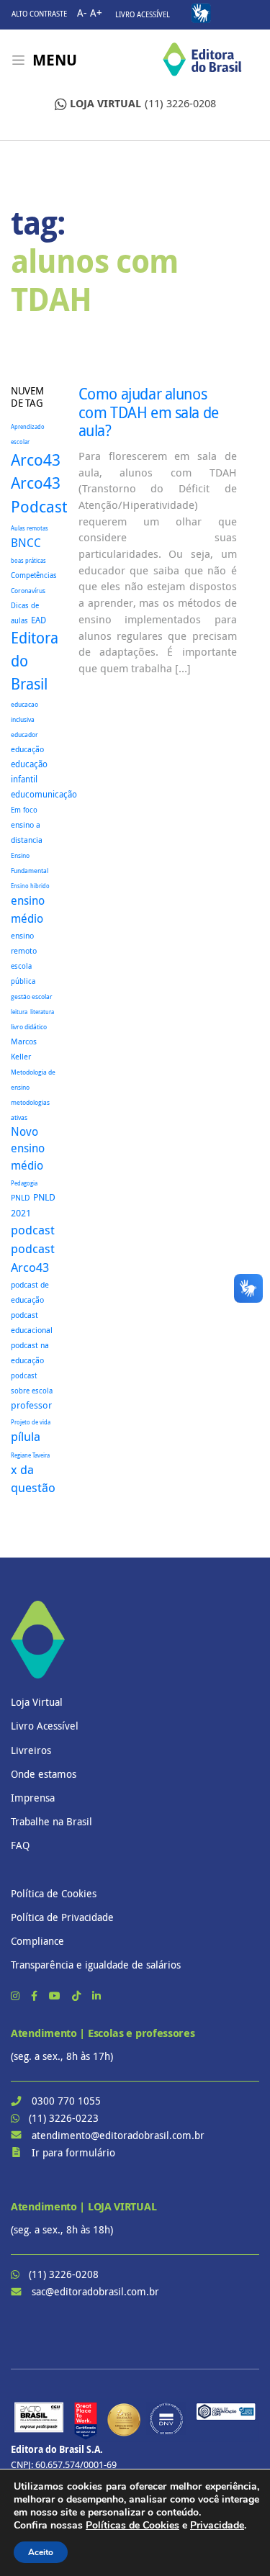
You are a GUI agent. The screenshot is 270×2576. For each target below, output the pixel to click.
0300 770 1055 (66, 2101)
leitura (19, 1012)
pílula (26, 1437)
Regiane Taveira (30, 1455)
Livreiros (31, 1750)
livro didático (29, 1027)
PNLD (21, 1197)
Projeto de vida (31, 1422)
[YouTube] (56, 1996)
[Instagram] (17, 1996)
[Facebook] (36, 1996)
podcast (33, 1230)
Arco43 (36, 460)
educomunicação (44, 794)
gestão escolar (32, 996)
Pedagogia (24, 1183)
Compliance (37, 1941)
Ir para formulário (73, 2152)
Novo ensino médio (28, 1149)
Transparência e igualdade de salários (96, 1965)
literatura (42, 1012)
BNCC (26, 543)
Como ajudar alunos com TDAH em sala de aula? (149, 412)
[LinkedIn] (96, 1996)
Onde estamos (44, 1774)
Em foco (24, 810)
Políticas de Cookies (132, 2525)
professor (31, 1405)
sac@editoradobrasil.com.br (95, 2291)
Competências (34, 575)
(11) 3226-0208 (143, 103)
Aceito (41, 2552)
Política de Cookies (54, 1893)
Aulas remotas (30, 528)
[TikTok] (78, 1996)
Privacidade (217, 2525)
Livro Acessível (143, 15)
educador (24, 735)
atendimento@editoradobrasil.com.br (118, 2135)
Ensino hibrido (30, 886)
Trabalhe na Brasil (51, 1821)
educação (27, 749)
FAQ (20, 1845)
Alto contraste (39, 14)
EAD (39, 620)
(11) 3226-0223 (64, 2118)
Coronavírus (28, 591)
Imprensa (33, 1798)
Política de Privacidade (62, 1917)
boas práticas (28, 560)
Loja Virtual (37, 1702)
